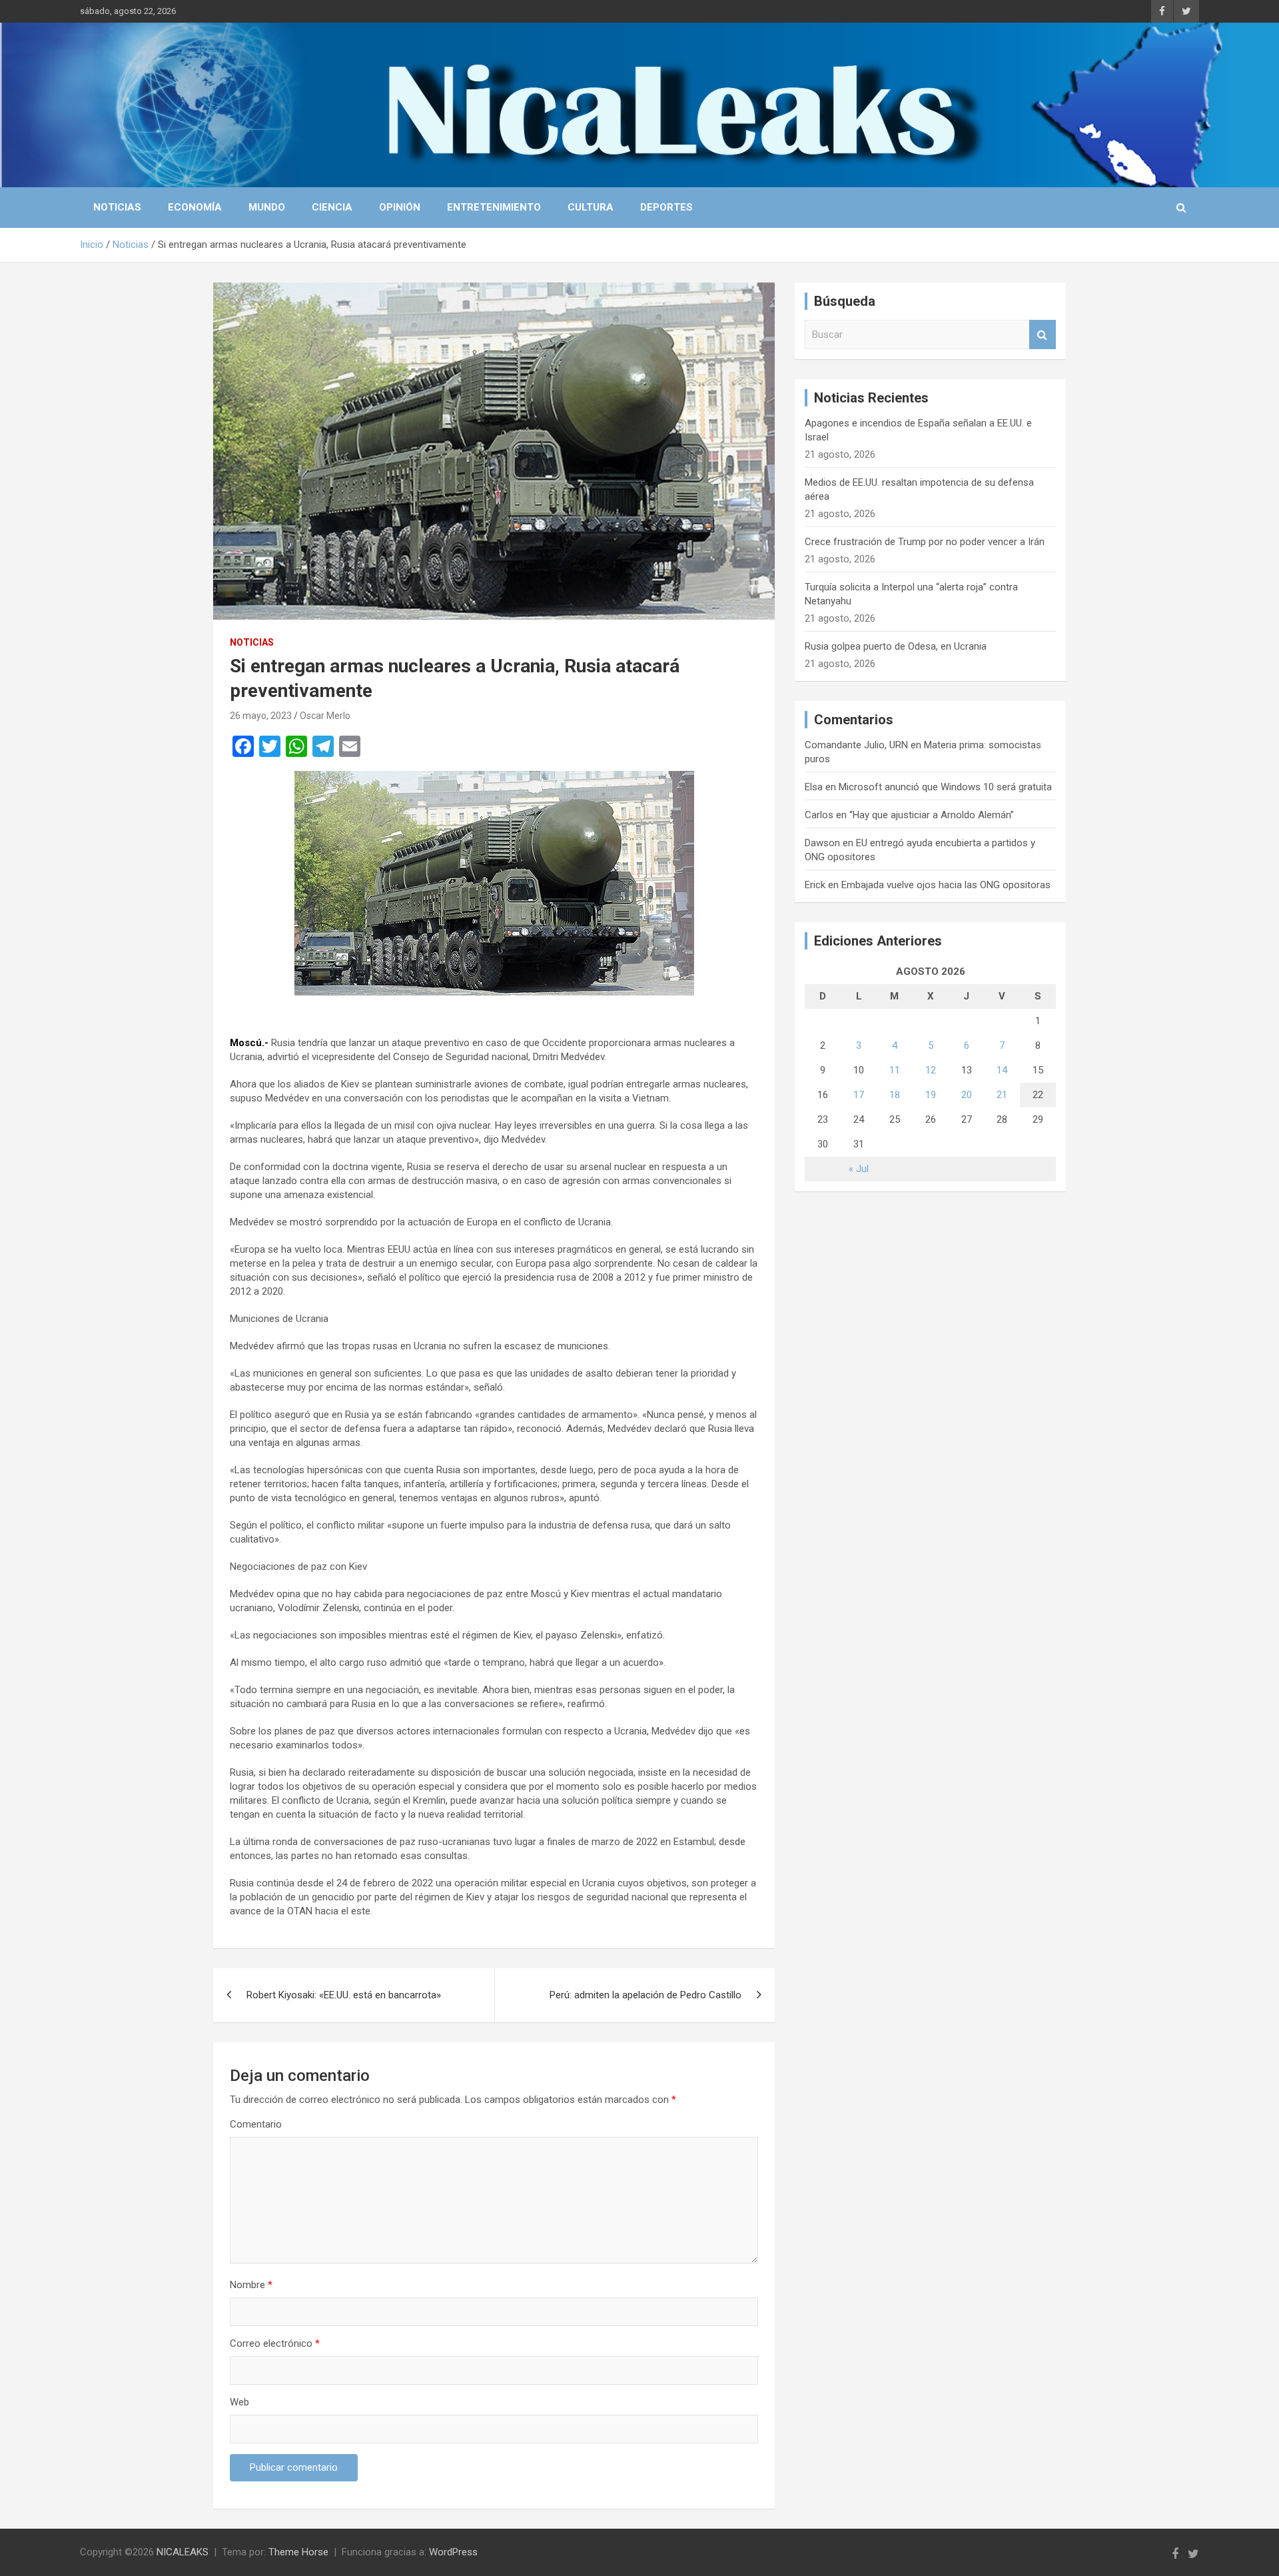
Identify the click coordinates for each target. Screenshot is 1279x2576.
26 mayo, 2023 (261, 716)
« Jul (859, 1169)
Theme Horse (298, 2552)
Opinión (400, 207)
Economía (195, 207)
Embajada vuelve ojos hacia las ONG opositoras (946, 885)
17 (859, 1095)
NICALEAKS (183, 2552)
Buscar (1043, 335)
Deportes (666, 207)
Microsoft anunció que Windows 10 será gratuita (945, 787)
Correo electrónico (275, 2343)
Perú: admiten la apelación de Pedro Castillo (645, 1995)
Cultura (591, 207)
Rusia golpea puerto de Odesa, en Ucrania (896, 646)
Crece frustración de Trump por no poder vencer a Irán (925, 542)
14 (1002, 1070)
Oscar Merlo (325, 716)
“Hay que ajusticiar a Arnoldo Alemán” (932, 815)
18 (895, 1095)
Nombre (251, 2285)
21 (1002, 1095)
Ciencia (332, 207)
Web (239, 2402)
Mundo (267, 207)
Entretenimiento (494, 207)
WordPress (453, 2552)
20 (967, 1095)
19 (931, 1095)
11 (895, 1070)
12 (931, 1070)
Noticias (117, 207)
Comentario (256, 2124)
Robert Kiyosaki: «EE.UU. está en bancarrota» (344, 1995)
